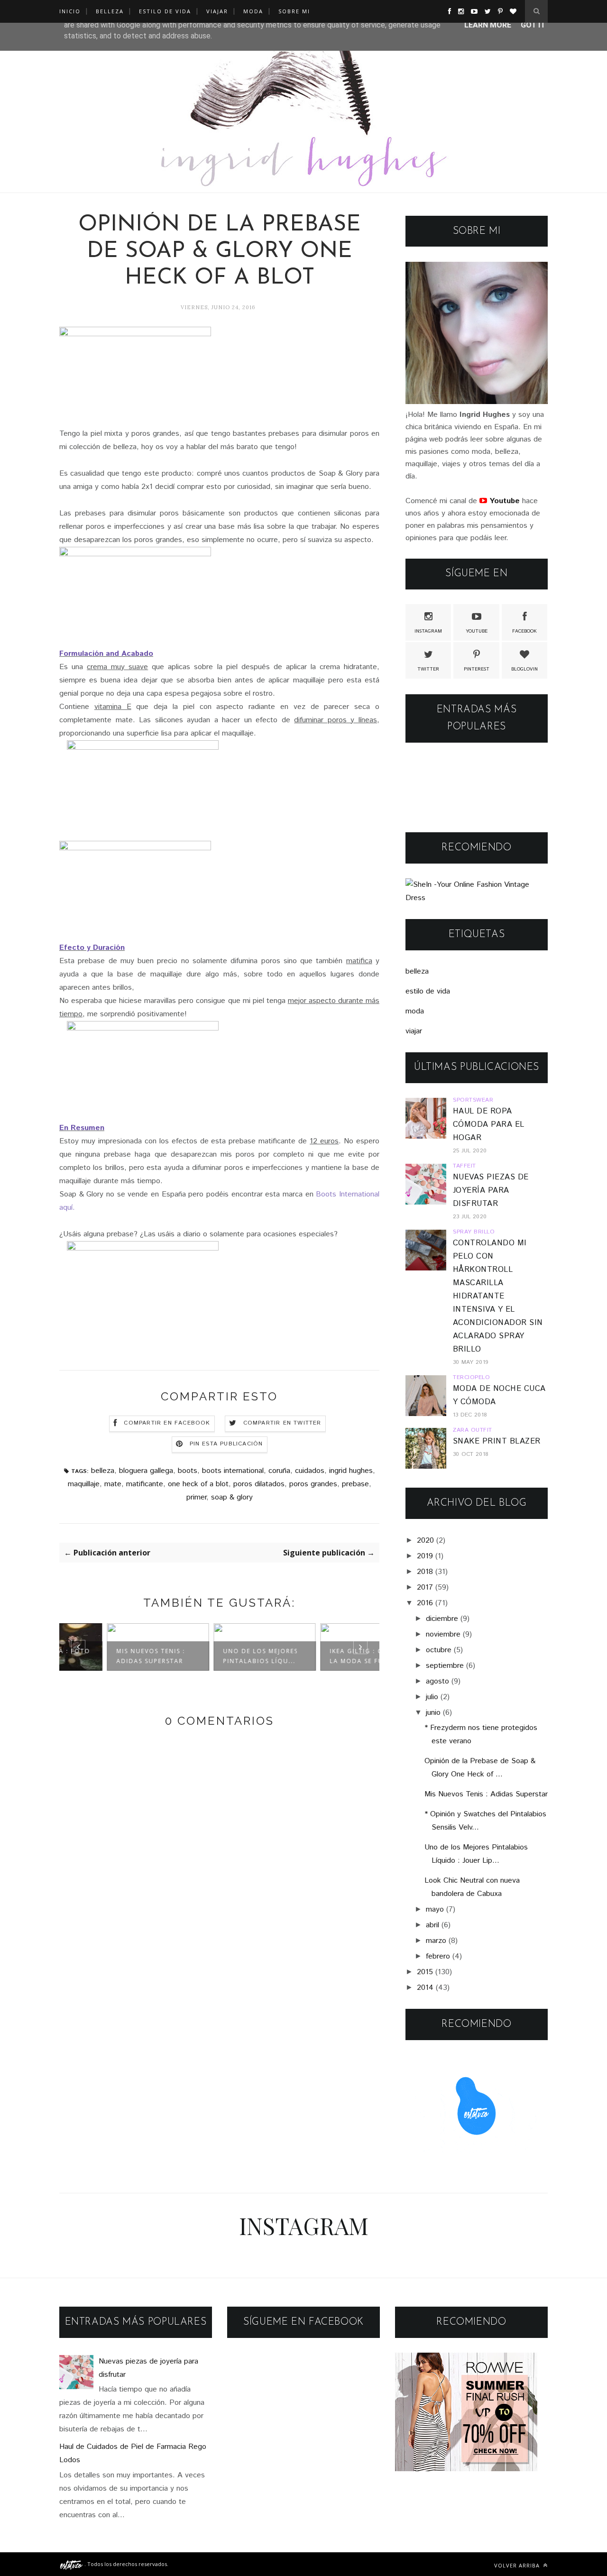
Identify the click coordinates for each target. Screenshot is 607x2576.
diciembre (442, 1619)
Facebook (524, 631)
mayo (435, 1909)
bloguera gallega (146, 1471)
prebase (355, 1484)
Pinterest (477, 669)
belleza (103, 1471)
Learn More (488, 25)
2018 (425, 1572)
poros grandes (313, 1484)
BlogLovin (524, 669)
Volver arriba (518, 2565)
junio (433, 1713)
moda (415, 1011)
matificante (145, 1484)
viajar (414, 1031)
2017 (425, 1587)
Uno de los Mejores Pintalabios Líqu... (215, 1656)
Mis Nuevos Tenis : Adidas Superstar (106, 1656)
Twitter (428, 669)
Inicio (70, 11)
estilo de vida (428, 991)
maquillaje (84, 1484)
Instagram (428, 631)
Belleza (110, 11)
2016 (425, 1603)
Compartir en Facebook (167, 1423)
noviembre (443, 1634)
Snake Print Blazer (497, 1441)
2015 (425, 1972)
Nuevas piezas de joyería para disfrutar (491, 1191)
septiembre (445, 1666)
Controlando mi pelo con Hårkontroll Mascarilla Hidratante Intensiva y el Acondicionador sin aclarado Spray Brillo (498, 1296)
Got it (533, 25)
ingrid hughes (351, 1471)
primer (196, 1497)
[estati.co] (72, 2564)
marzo (436, 1941)
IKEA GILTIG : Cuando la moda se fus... (324, 1656)
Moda (253, 11)
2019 (425, 1556)
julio (432, 1697)
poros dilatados (259, 1484)
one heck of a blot (198, 1484)
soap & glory (232, 1497)
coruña (279, 1471)
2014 (425, 1988)
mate (113, 1484)
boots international (233, 1471)
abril (432, 1925)
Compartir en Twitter (282, 1423)
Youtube (477, 631)
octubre (439, 1650)
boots (188, 1471)
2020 (425, 1541)
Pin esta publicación (226, 1444)
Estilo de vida (165, 11)
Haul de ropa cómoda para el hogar (489, 1125)
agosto (437, 1681)
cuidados (310, 1471)
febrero (438, 1956)
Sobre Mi (294, 11)
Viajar (217, 11)
